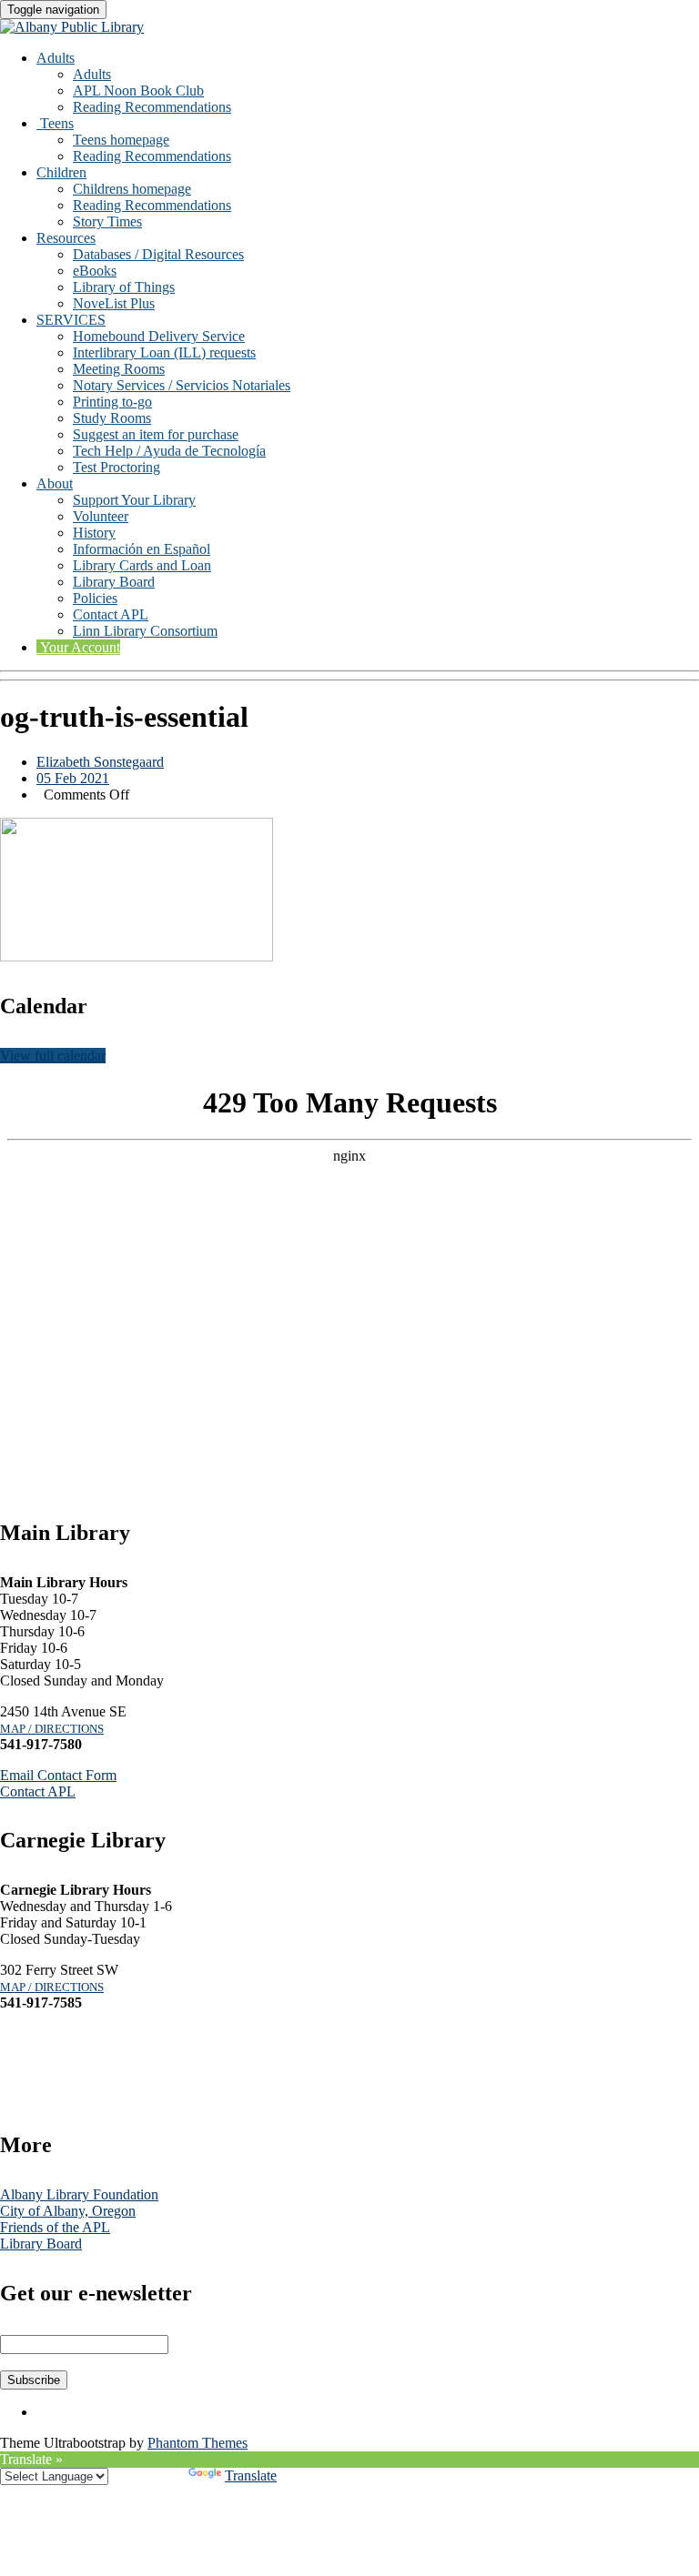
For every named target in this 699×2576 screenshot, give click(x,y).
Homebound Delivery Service (159, 336)
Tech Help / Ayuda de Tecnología (169, 451)
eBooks (95, 271)
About (55, 483)
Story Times (107, 221)
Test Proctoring (116, 467)
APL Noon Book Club (138, 91)
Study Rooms (112, 418)
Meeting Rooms (119, 369)
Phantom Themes (198, 2443)
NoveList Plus (114, 303)
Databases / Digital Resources (158, 254)
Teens (55, 123)
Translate (251, 2475)
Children (61, 172)
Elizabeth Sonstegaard (100, 762)
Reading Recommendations (152, 107)
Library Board (114, 582)
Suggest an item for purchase (156, 434)
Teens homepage (121, 140)
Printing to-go (112, 402)
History (94, 533)
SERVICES (71, 320)
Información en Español (142, 549)
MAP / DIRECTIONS (52, 1729)
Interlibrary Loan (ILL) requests (164, 352)
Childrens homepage (132, 189)
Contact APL (111, 614)
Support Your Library (134, 500)
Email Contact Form (58, 1775)
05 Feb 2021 (73, 778)
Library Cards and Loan (142, 565)
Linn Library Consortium (145, 631)
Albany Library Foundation (79, 2194)
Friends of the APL (55, 2227)
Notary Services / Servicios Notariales (182, 385)
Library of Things (124, 287)
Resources (66, 238)
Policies (95, 598)
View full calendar (53, 1056)
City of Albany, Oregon (68, 2211)
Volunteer (101, 516)
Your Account (78, 647)
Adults (56, 58)
